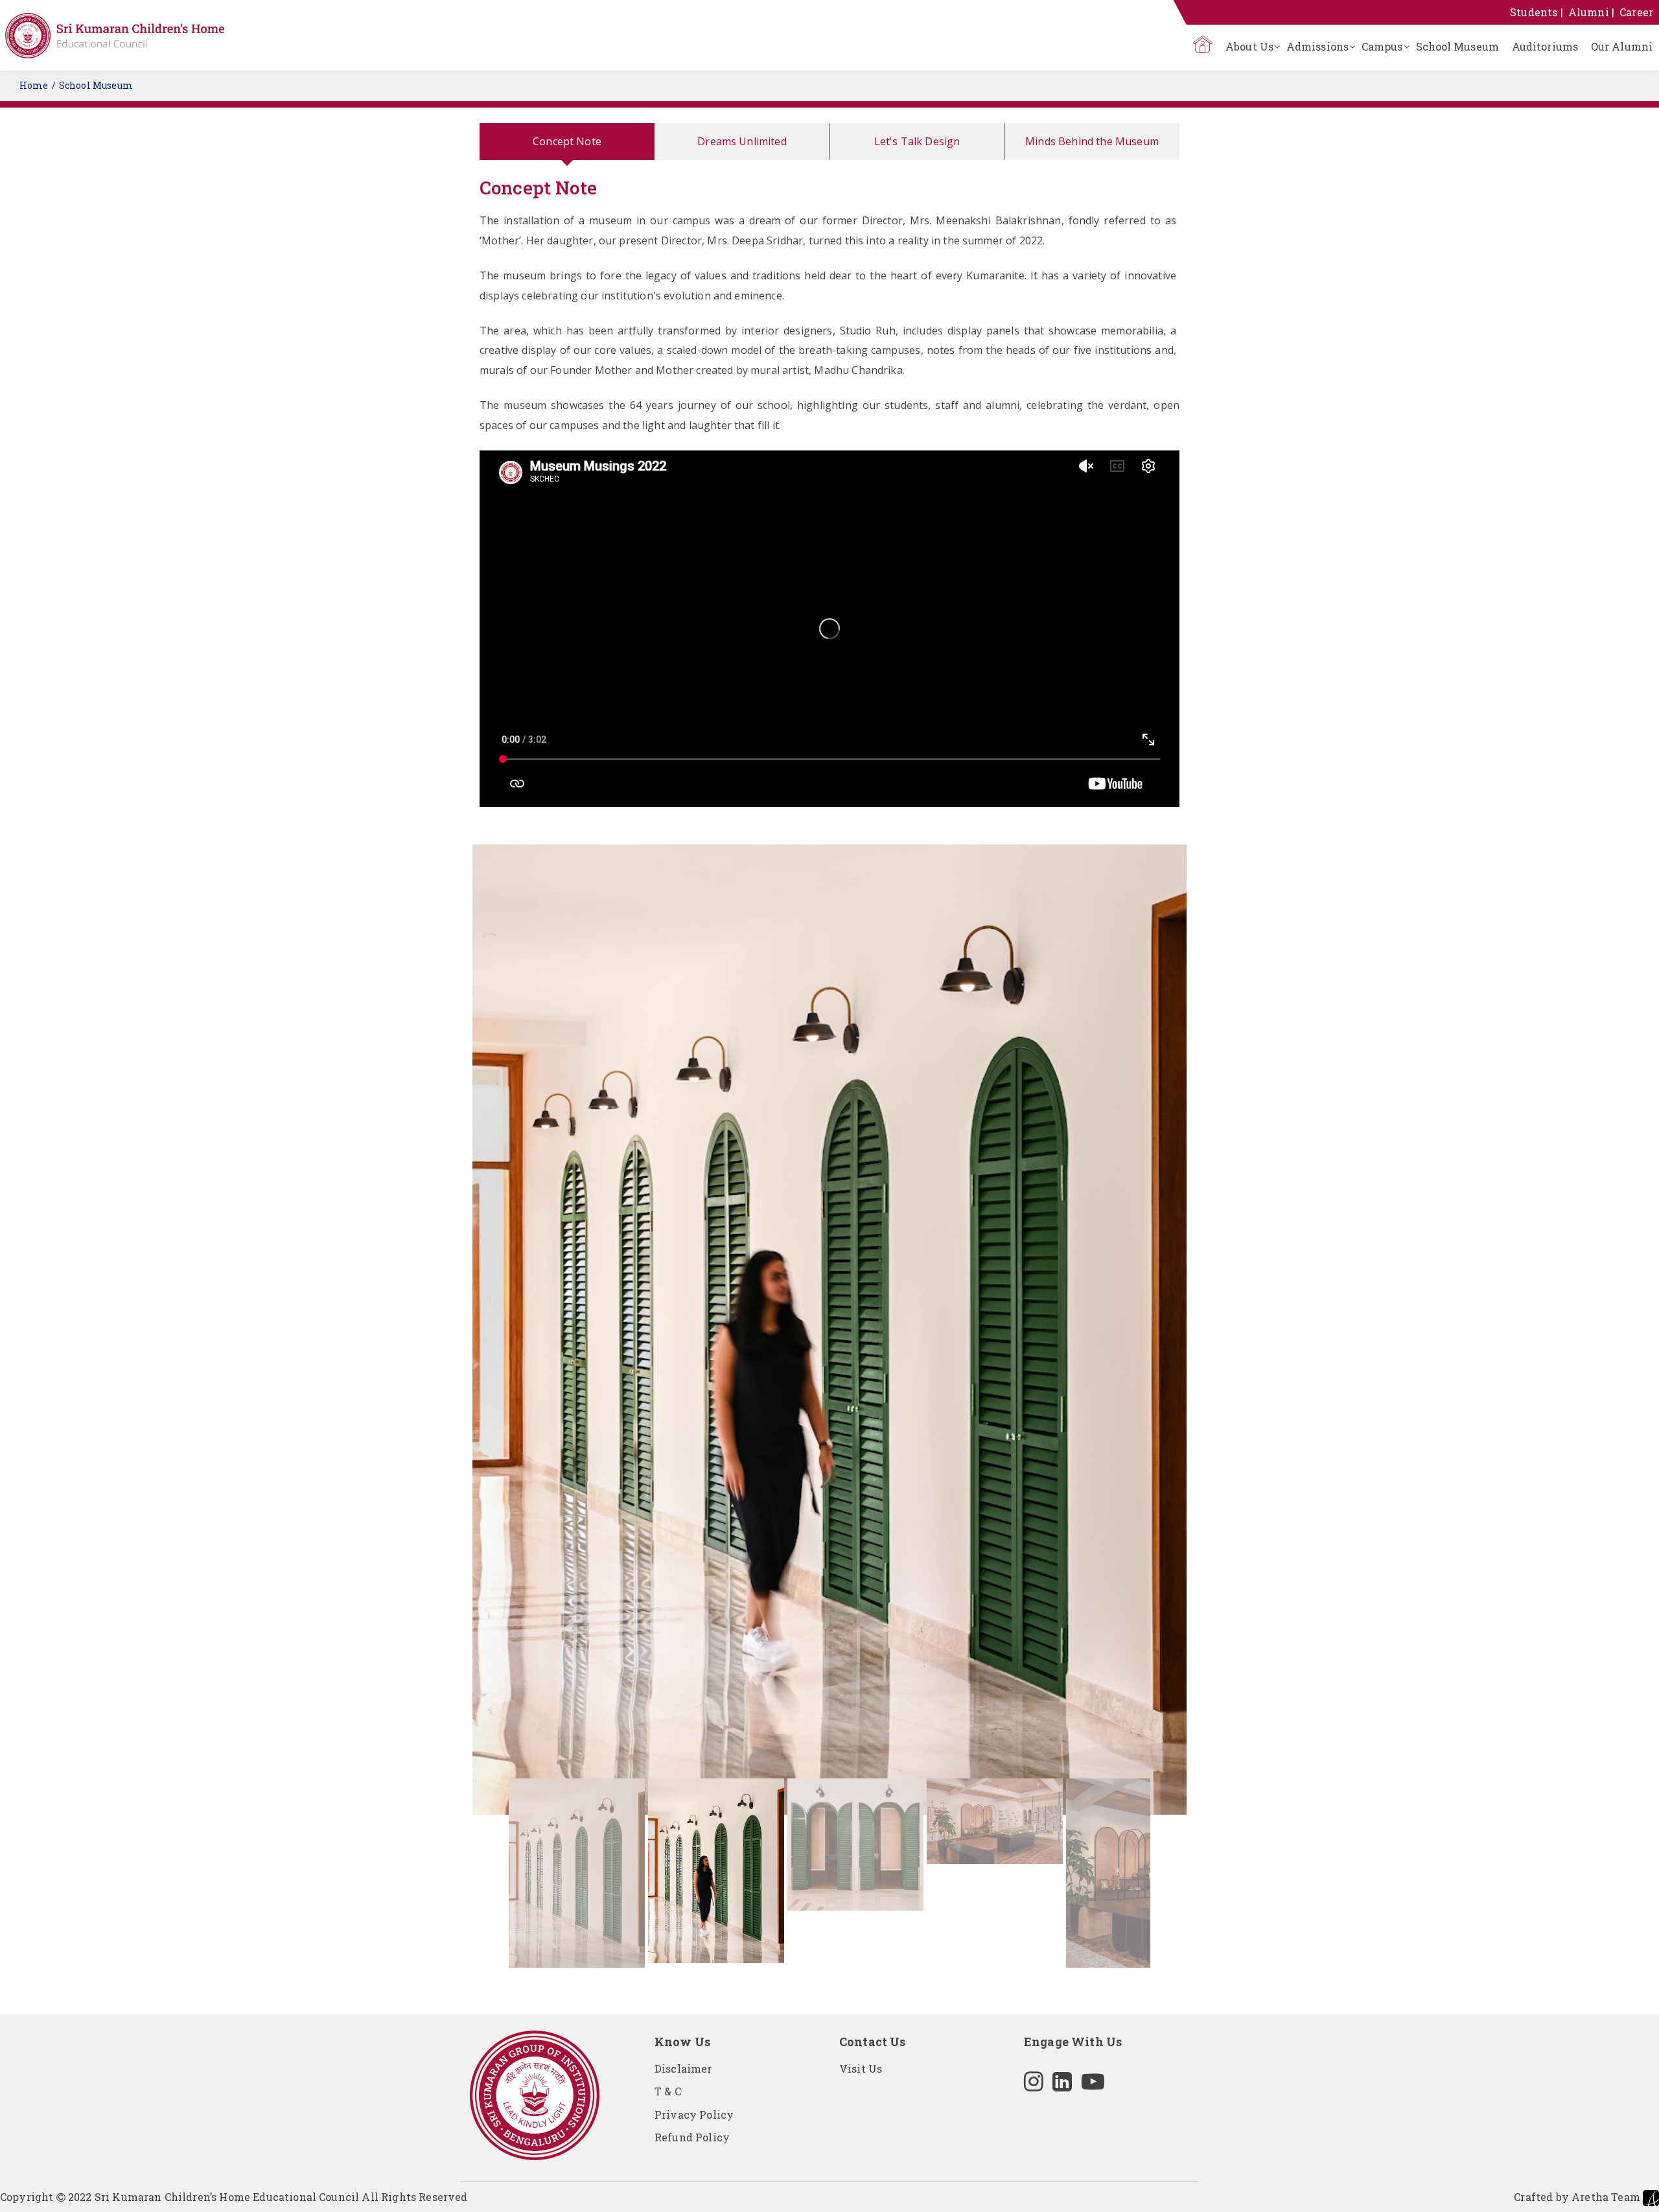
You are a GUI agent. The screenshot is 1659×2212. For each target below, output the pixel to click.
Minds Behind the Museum (1092, 141)
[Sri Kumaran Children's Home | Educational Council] (115, 36)
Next (1206, 1205)
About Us (1249, 46)
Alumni (1589, 12)
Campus (1382, 46)
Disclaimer (683, 2068)
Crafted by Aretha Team (1578, 2197)
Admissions (1317, 46)
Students (1534, 12)
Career (1636, 12)
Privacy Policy (694, 2114)
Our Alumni (1622, 46)
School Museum (1457, 46)
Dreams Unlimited (742, 141)
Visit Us (861, 2068)
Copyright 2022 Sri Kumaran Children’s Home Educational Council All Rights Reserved (234, 2197)
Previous (453, 1205)
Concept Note (567, 141)
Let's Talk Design (917, 141)
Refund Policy (692, 2137)
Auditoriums (1545, 46)
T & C (668, 2091)
